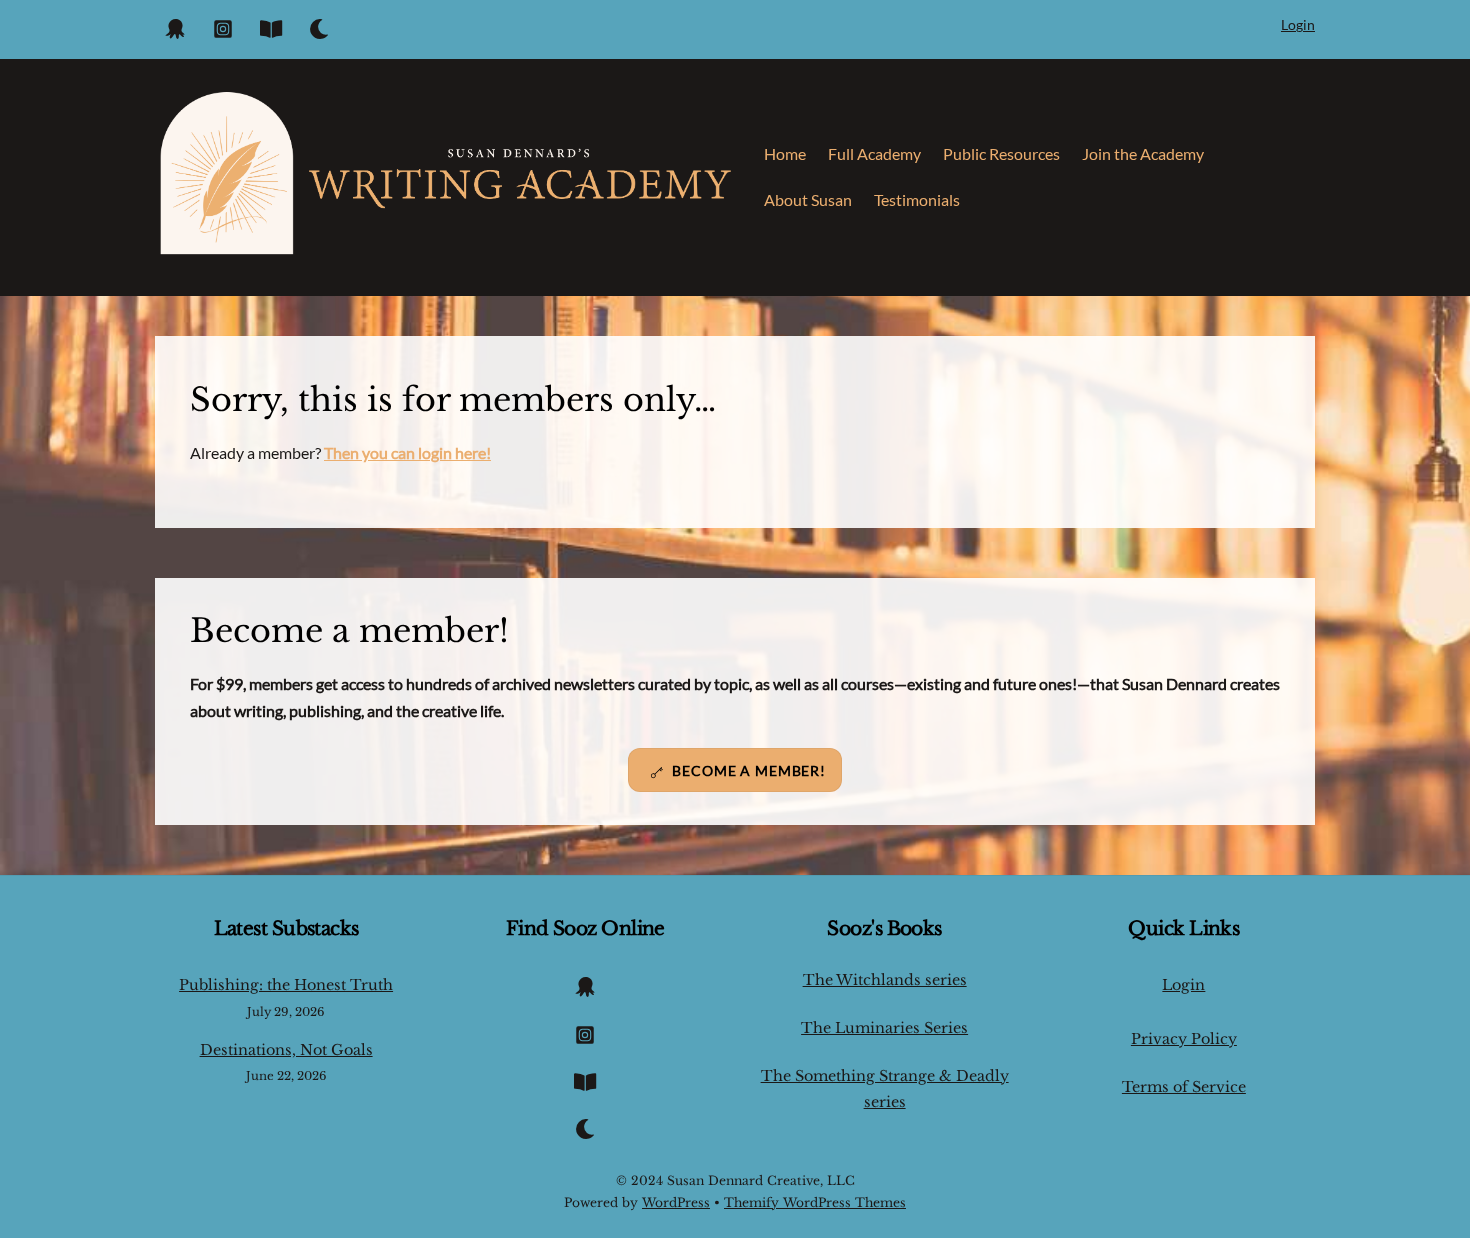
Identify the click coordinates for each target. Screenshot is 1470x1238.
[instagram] (223, 25)
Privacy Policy (1184, 1039)
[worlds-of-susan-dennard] (319, 25)
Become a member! (749, 770)
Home (785, 153)
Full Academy (874, 153)
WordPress (676, 1202)
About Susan (808, 199)
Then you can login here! (407, 452)
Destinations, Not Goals (286, 1050)
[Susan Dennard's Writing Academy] (445, 249)
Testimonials (917, 199)
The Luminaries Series (884, 1028)
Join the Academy (1143, 153)
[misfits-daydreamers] (175, 25)
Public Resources (1001, 153)
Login (1298, 25)
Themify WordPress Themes (815, 1202)
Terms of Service (1184, 1087)
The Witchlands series (885, 980)
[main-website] (271, 25)
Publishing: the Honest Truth (286, 985)
